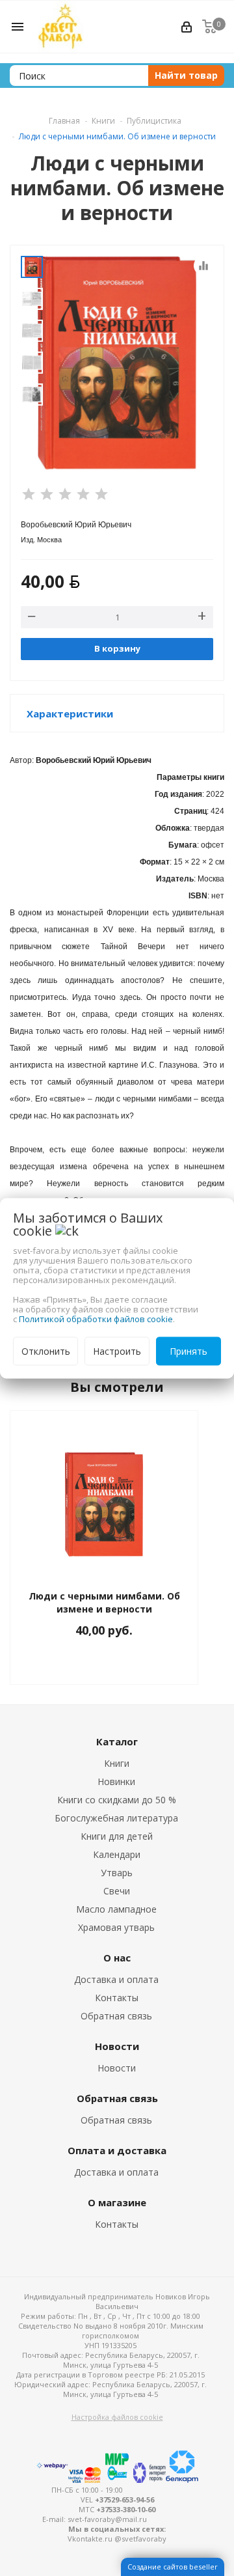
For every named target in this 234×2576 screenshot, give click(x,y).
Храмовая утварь (116, 1927)
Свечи (117, 1891)
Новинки (116, 1781)
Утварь (117, 1873)
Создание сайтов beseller (173, 2567)
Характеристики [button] (70, 713)
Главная (64, 121)
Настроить (117, 1350)
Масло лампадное (116, 1909)
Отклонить (46, 1350)
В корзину (117, 648)
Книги (117, 1763)
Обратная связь (116, 2016)
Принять (188, 1350)
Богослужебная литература (116, 1818)
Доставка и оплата (116, 1979)
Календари (117, 1854)
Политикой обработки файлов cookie (96, 1318)
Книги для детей (117, 1836)
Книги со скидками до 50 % (117, 1800)
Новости (117, 2068)
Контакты (117, 1998)
